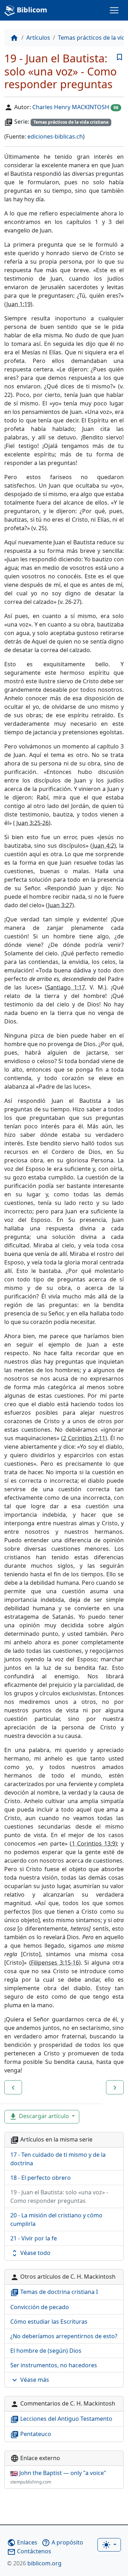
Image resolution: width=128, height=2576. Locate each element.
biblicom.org (34, 2563)
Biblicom (31, 10)
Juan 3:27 (60, 905)
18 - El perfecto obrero (41, 2178)
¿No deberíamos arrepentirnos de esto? (64, 2336)
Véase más (30, 2380)
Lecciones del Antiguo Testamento (61, 2419)
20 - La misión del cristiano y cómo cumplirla (56, 2219)
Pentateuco (31, 2434)
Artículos (38, 38)
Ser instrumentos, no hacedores (54, 2365)
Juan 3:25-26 (33, 823)
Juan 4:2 (103, 846)
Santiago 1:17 (66, 987)
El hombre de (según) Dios (46, 2351)
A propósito (62, 2542)
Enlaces (22, 2542)
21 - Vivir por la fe (34, 2238)
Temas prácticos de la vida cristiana (71, 122)
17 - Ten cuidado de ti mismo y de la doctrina (58, 2159)
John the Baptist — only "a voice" (58, 2477)
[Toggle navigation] (114, 10)
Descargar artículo (40, 2117)
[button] (13, 2087)
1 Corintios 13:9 (94, 1843)
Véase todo (30, 2253)
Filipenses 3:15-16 (55, 1963)
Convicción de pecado (40, 2307)
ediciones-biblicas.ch (55, 136)
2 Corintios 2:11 (84, 1438)
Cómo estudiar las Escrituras (49, 2322)
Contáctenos (29, 2551)
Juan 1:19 (18, 304)
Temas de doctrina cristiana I (54, 2292)
